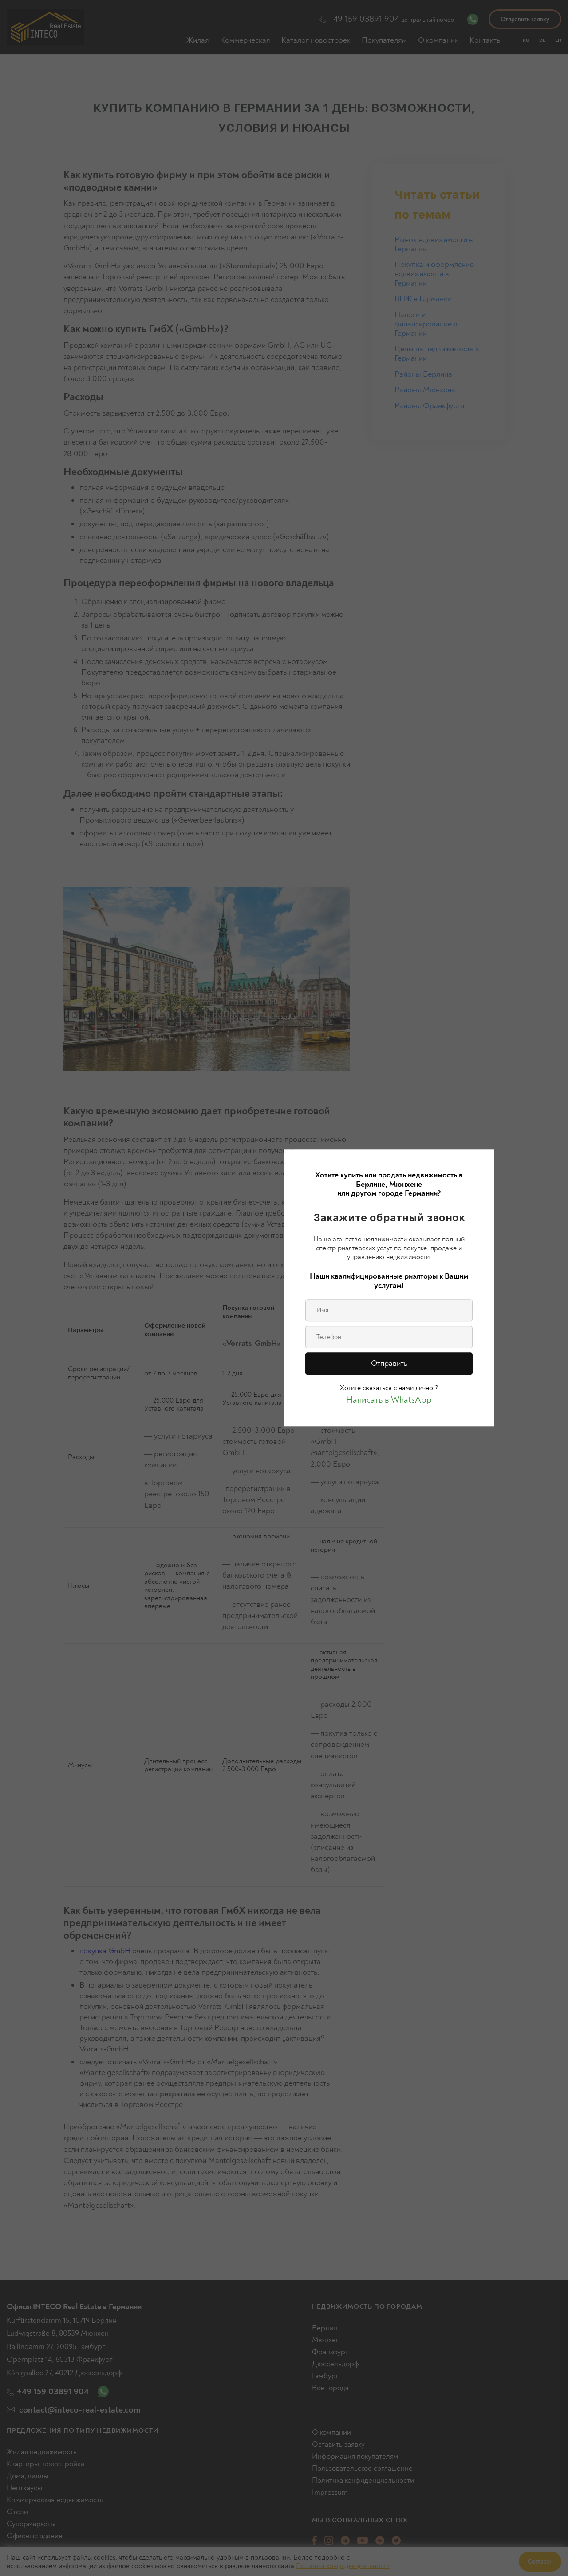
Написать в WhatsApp (389, 1400)
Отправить (389, 1363)
